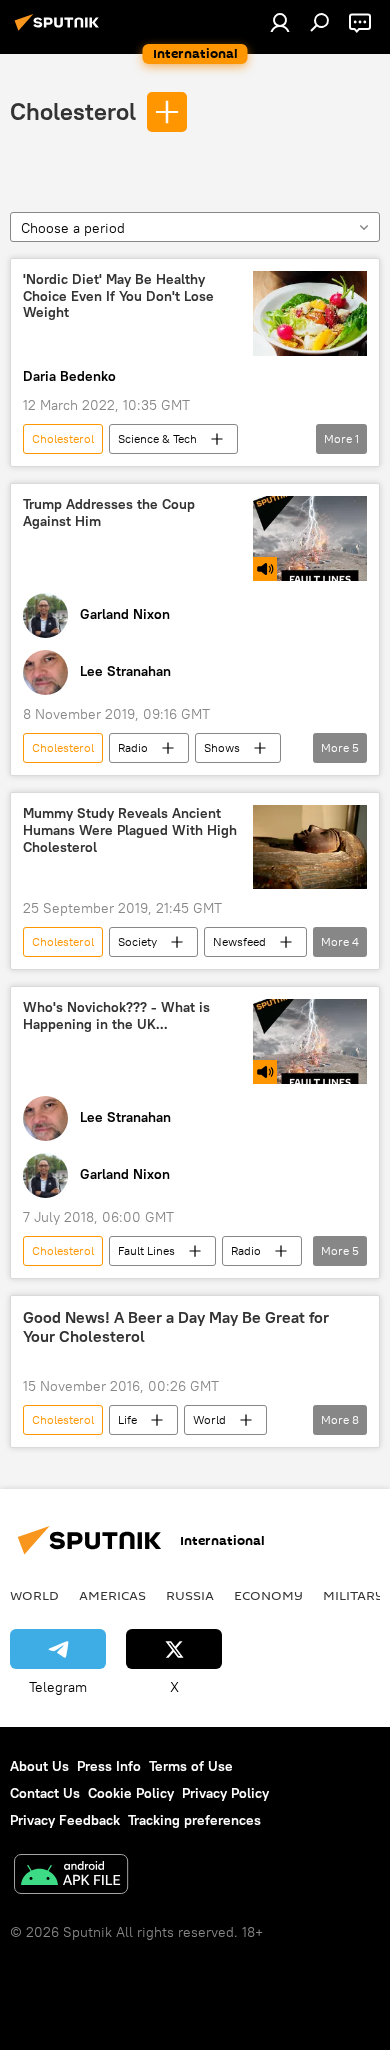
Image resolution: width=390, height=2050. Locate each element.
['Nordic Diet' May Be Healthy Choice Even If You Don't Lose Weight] (310, 313)
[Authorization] (280, 22)
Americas (112, 1595)
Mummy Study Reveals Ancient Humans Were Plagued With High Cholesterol (130, 830)
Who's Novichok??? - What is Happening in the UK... (116, 1016)
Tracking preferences (194, 1820)
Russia (190, 1595)
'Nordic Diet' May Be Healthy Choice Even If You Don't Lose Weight (118, 296)
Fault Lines (146, 1250)
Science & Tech (157, 438)
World (209, 1419)
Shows (222, 747)
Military (353, 1595)
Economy (268, 1595)
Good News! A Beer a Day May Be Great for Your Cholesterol (176, 1327)
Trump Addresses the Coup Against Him (109, 513)
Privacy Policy (225, 1793)
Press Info (109, 1766)
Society (137, 941)
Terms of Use (191, 1766)
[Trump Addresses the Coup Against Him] (310, 538)
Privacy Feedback (65, 1820)
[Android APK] (71, 1876)
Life (127, 1419)
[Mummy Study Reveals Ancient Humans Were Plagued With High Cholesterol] (310, 847)
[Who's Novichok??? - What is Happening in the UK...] (310, 1041)
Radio (133, 747)
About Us (39, 1766)
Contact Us (45, 1793)
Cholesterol (73, 111)
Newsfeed (239, 941)
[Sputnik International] (60, 30)
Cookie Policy (131, 1793)
